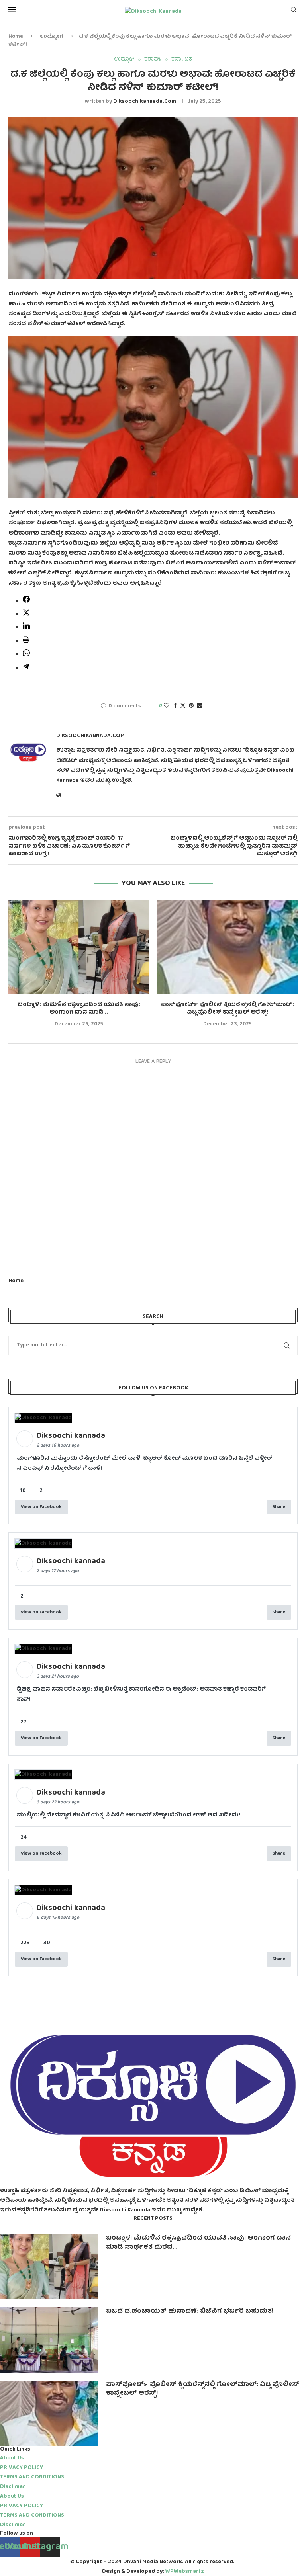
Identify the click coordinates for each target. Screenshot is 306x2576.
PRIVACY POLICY (22, 2468)
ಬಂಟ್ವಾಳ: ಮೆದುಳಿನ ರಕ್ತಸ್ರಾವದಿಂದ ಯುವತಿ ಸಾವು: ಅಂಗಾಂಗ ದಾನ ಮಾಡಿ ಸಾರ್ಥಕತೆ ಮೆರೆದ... (198, 2243)
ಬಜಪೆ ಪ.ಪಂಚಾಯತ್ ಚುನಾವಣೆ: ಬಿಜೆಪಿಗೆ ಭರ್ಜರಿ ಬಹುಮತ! (190, 2312)
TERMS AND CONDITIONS (32, 2477)
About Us (12, 2458)
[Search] (294, 12)
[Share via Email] (200, 706)
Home (16, 37)
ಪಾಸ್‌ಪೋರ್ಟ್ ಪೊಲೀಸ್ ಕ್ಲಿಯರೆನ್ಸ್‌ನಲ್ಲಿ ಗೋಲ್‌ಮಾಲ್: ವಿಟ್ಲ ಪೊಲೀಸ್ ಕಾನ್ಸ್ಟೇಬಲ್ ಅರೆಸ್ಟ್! (228, 1009)
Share (279, 1507)
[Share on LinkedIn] (26, 628)
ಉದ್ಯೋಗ (52, 37)
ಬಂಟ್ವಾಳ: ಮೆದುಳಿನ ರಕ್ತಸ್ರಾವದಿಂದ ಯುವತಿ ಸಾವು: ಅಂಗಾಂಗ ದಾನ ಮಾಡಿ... (79, 1009)
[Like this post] (167, 706)
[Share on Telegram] (26, 669)
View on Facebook (41, 1507)
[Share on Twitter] (26, 615)
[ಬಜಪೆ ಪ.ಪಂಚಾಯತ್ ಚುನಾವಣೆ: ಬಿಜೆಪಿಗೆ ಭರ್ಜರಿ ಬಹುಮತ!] (49, 2340)
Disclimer (13, 2487)
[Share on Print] (26, 642)
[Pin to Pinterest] (191, 706)
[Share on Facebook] (26, 602)
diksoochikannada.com (145, 102)
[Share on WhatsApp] (26, 655)
